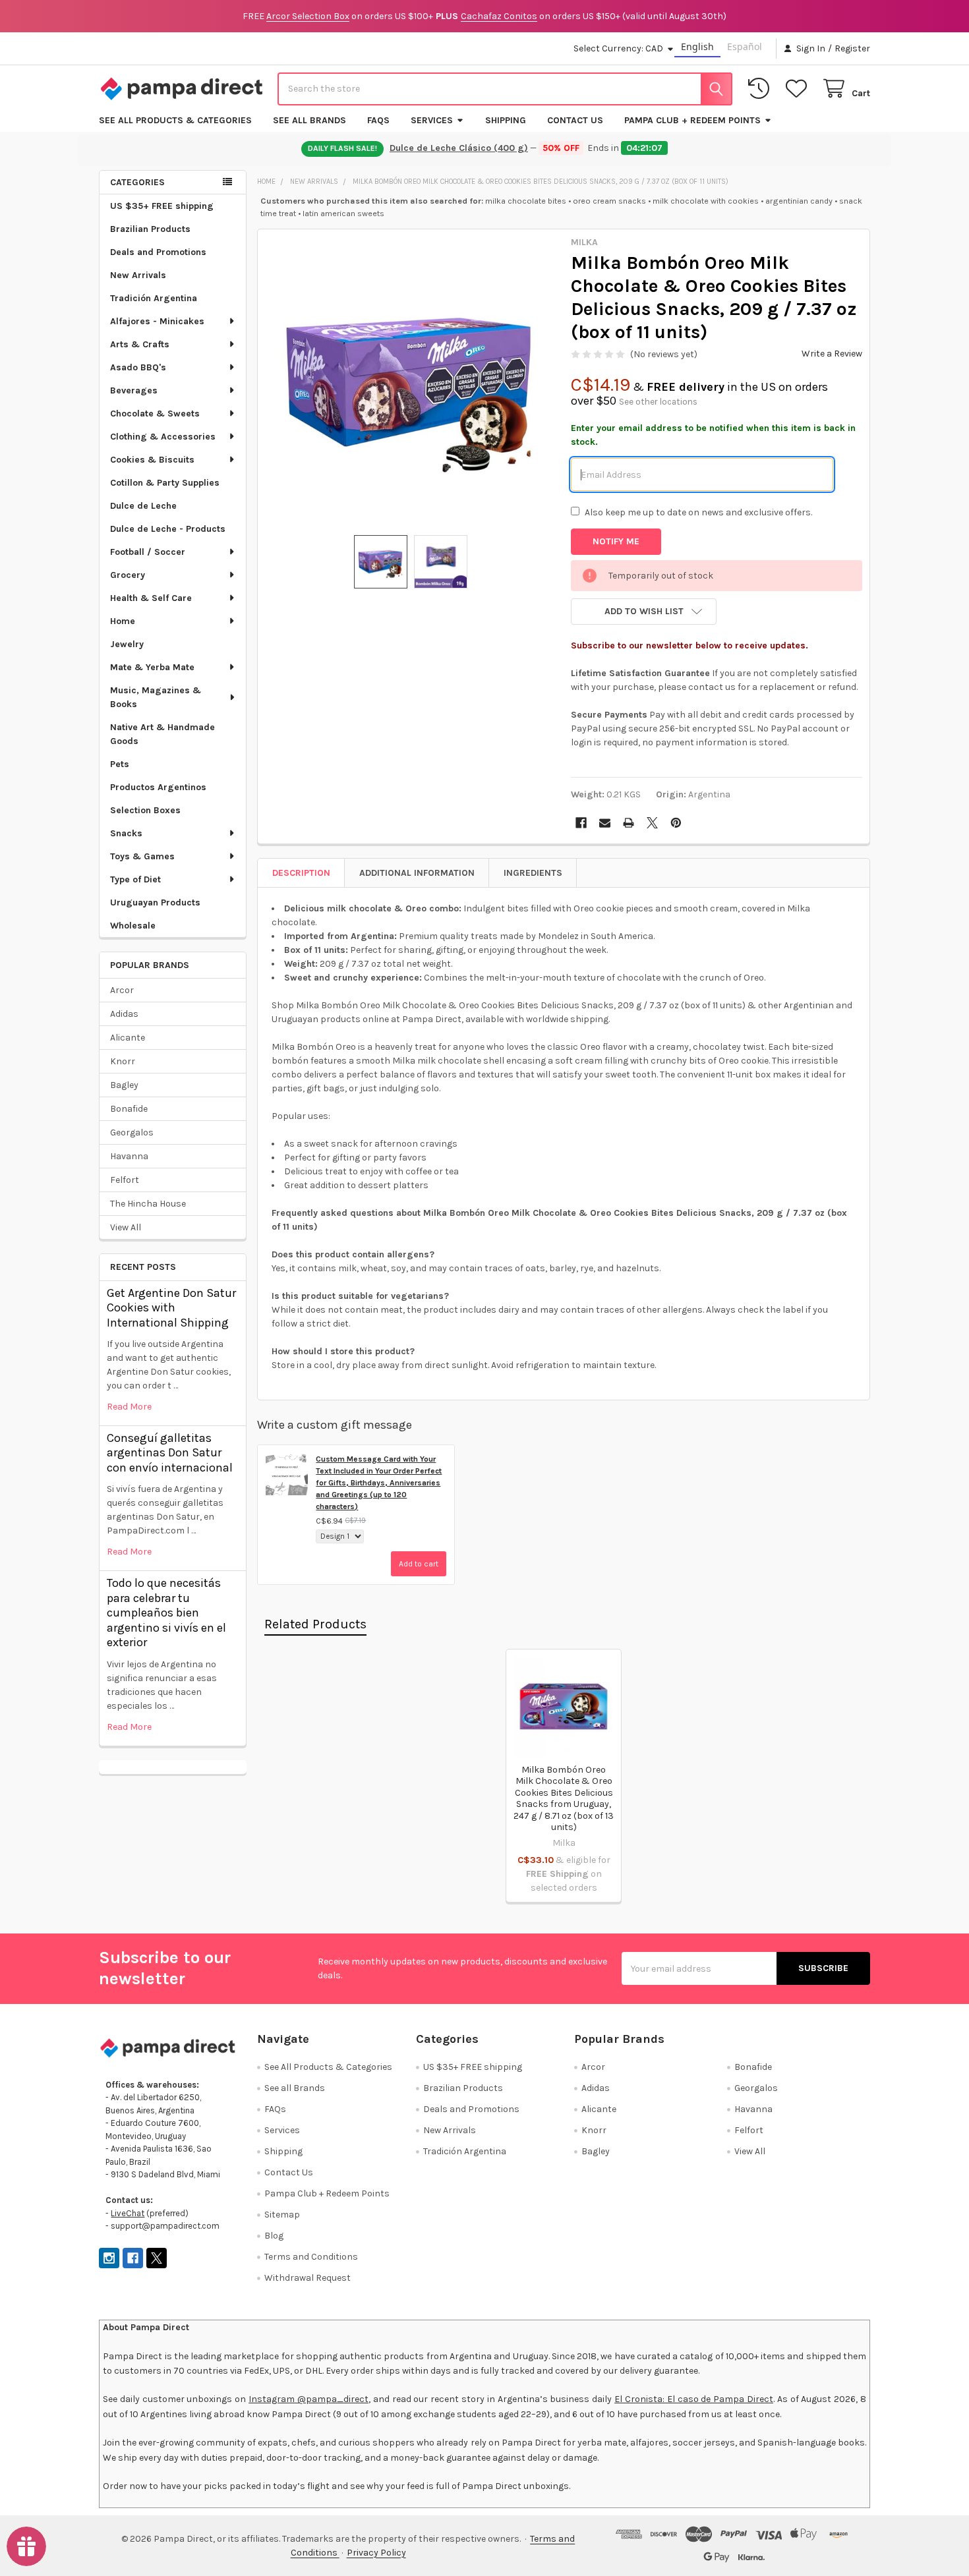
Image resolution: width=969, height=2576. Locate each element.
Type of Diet (135, 879)
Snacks (126, 833)
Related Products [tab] (315, 1624)
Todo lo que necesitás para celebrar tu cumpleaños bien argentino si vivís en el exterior (166, 1613)
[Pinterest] (676, 823)
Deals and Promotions (158, 252)
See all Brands (309, 120)
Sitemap (282, 2215)
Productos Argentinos (158, 787)
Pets (120, 764)
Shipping (506, 120)
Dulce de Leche (143, 506)
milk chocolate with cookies (706, 201)
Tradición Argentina (154, 298)
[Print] (629, 823)
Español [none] (745, 46)
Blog (274, 2236)
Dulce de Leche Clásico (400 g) (459, 148)
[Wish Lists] (799, 89)
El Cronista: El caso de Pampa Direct (694, 2399)
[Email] (605, 823)
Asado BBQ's (138, 367)
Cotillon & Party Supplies (165, 483)
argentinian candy (799, 201)
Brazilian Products (150, 229)
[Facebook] (581, 823)
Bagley (124, 1085)
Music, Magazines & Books (156, 697)
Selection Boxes (145, 810)
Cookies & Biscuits (152, 460)
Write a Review (832, 354)
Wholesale (133, 926)
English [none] (697, 46)
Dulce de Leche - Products (168, 529)
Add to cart (419, 1564)
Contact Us (575, 120)
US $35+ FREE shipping (162, 206)
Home (123, 621)
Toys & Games (142, 856)
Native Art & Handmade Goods (162, 734)
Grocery (128, 575)
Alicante (128, 1038)
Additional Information (417, 873)
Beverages (134, 390)
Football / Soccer (148, 552)
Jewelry (127, 644)
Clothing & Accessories (163, 437)
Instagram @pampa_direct (308, 2399)
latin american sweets (343, 213)
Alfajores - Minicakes (157, 321)
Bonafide (129, 1109)
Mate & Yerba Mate (152, 667)
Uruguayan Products (155, 902)
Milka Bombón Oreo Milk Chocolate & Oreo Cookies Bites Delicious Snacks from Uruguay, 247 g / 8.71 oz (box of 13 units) (564, 1799)
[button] (644, 612)
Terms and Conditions (311, 2257)
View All (126, 1227)
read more (129, 1407)
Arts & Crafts (140, 344)
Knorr (123, 1061)
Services (432, 120)
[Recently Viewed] (761, 89)
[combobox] (505, 89)
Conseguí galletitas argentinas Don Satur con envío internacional (170, 1453)
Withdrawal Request (308, 2278)
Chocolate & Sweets (155, 414)
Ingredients (533, 873)
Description (301, 873)
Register (852, 48)
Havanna (129, 1156)
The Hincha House (148, 1204)
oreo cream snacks (609, 201)
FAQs (378, 120)
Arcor (122, 990)
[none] (411, 382)
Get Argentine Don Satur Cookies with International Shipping (171, 1308)
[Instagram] (109, 2258)
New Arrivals (138, 275)
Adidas (124, 1014)
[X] (652, 823)
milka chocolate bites (526, 201)
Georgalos (132, 1132)
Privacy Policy (376, 2553)
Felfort (125, 1180)
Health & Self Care (151, 598)
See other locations (658, 402)
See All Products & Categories (175, 120)
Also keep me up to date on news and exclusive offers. (698, 512)
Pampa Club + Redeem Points (692, 120)
